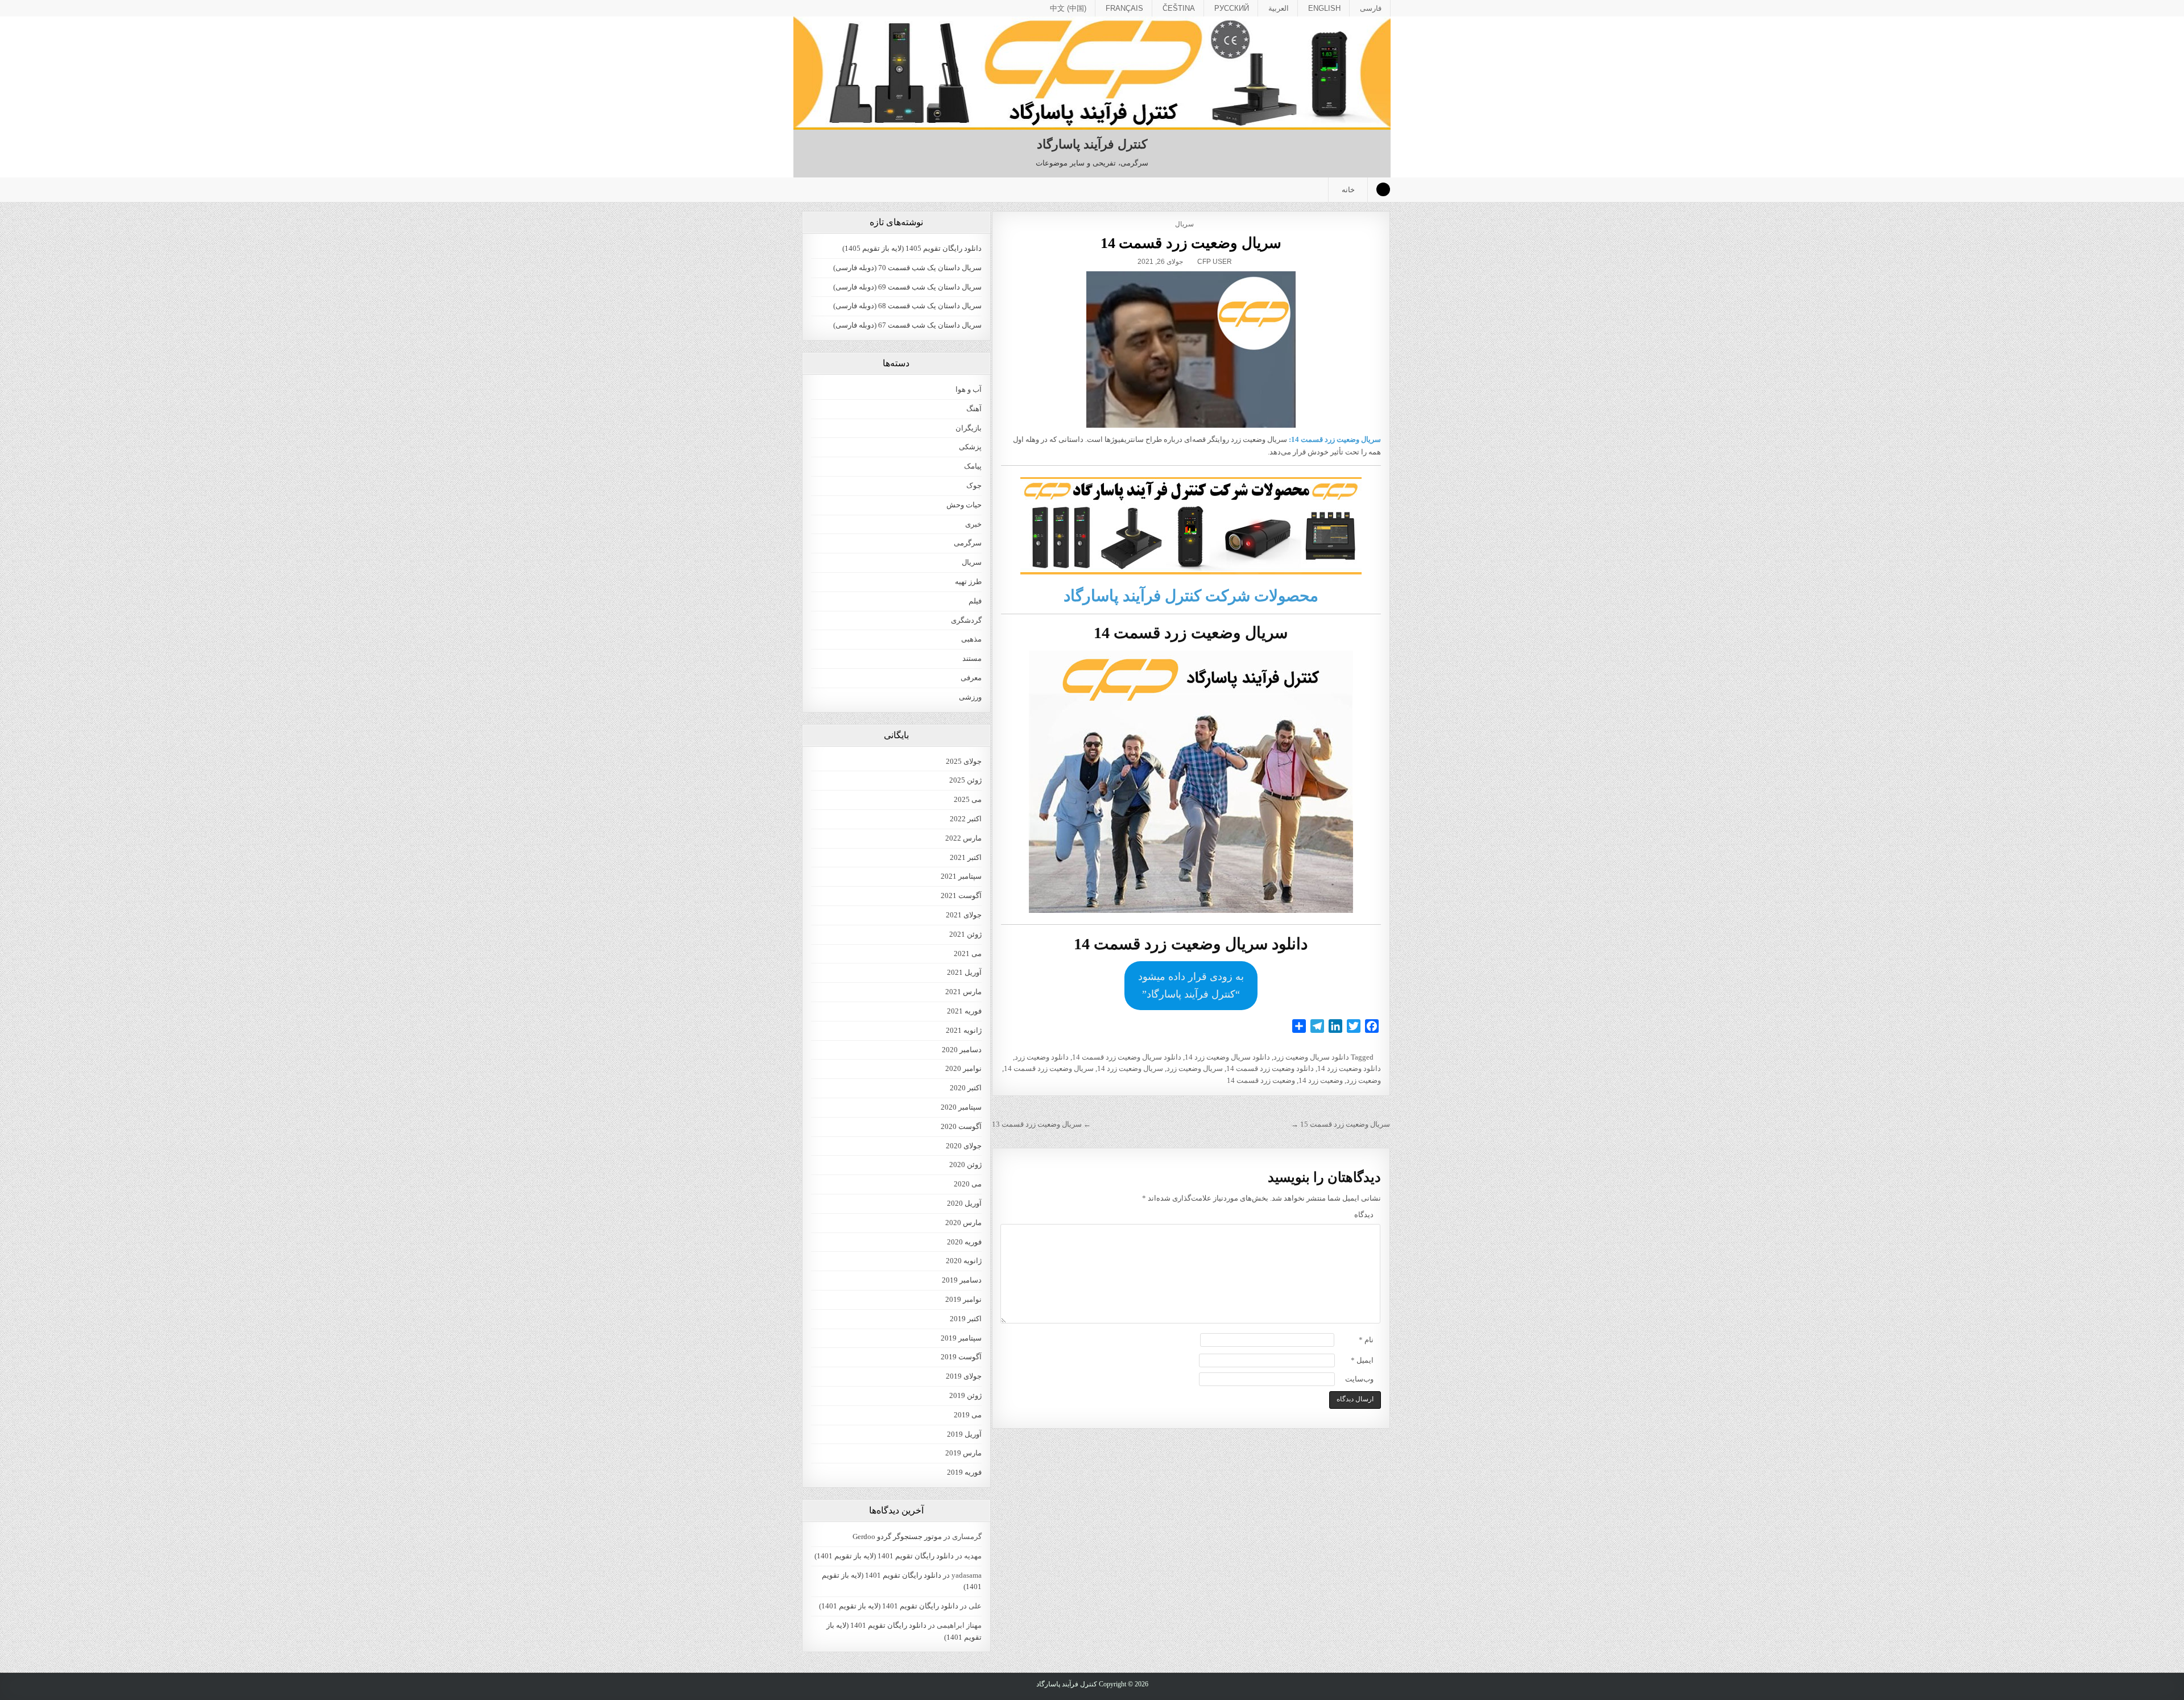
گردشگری (966, 620)
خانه (1348, 190)
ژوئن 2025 (965, 780)
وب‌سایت (1359, 1379)
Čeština (1179, 8)
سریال (1184, 224)
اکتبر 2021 (966, 857)
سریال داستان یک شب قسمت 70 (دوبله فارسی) (907, 268)
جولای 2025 (964, 761)
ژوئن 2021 (965, 934)
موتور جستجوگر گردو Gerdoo (897, 1536)
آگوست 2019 (961, 1357)
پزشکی (970, 447)
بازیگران (969, 428)
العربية (1279, 8)
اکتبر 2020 (966, 1088)
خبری (973, 524)
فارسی (1371, 8)
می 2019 (968, 1415)
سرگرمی (968, 543)
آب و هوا (969, 389)
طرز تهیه (968, 582)
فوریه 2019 (964, 1472)
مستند (972, 658)
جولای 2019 (964, 1376)
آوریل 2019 (964, 1434)
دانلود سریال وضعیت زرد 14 (1227, 1057)
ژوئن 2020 (965, 1165)
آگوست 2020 (961, 1126)
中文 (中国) (1068, 8)
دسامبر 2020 (962, 1050)
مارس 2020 (963, 1223)
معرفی (971, 678)
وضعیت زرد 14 (1321, 1080)
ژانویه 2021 (964, 1030)
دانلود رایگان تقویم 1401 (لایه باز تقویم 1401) (884, 1556)
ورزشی (970, 697)
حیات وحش (964, 505)
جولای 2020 (964, 1146)
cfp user (1215, 262)
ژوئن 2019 (965, 1395)
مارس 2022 (963, 838)
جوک (974, 485)
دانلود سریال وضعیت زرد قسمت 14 (1127, 1057)
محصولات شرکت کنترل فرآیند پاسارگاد (1191, 596)
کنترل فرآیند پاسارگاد (1092, 144)
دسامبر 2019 (962, 1280)
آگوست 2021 (961, 896)
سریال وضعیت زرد (1195, 1068)
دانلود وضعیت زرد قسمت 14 (1270, 1068)
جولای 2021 (964, 915)
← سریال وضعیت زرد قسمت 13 (1041, 1124)
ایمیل (1362, 1360)
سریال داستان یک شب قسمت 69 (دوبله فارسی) (907, 287)
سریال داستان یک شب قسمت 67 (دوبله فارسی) (907, 325)
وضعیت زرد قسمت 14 (1261, 1080)
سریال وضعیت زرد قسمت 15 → (1341, 1124)
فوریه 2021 (964, 1011)
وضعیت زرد (1364, 1080)
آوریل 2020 (964, 1203)
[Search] (1383, 189)
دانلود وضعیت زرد (1042, 1057)
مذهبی (971, 639)
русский (1232, 8)
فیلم (975, 601)
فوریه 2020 (964, 1242)
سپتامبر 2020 (961, 1107)
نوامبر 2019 (963, 1299)
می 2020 (968, 1184)
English (1324, 8)
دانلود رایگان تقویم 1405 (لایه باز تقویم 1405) (912, 248)
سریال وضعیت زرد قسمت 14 (1191, 243)
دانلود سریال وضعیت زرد (1311, 1057)
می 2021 (968, 954)
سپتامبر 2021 (961, 876)
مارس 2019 (963, 1453)
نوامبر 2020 (963, 1068)
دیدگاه (1364, 1215)
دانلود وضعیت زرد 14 (1349, 1068)
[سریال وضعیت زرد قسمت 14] (1191, 349)
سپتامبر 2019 (961, 1338)
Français (1124, 8)
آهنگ (974, 409)
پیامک (973, 466)
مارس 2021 (963, 992)
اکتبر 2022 (966, 819)
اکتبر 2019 (966, 1319)
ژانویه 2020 (964, 1261)
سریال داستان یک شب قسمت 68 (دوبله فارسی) (907, 306)
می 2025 (968, 799)
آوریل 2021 (964, 972)
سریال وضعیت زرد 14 (1130, 1068)
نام (1366, 1340)
